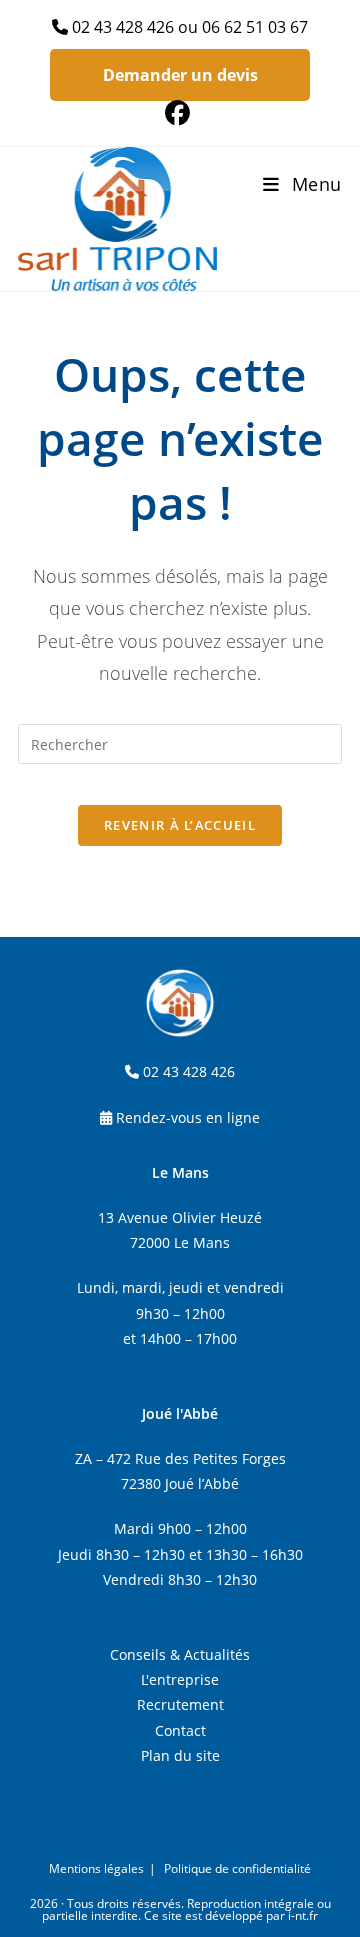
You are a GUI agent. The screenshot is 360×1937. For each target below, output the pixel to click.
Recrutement (180, 1704)
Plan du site (180, 1755)
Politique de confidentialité (237, 1868)
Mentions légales (96, 1868)
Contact (180, 1730)
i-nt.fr (303, 1915)
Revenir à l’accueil (180, 825)
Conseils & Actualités (180, 1654)
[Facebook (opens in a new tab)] (180, 113)
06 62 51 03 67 (255, 27)
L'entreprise (180, 1679)
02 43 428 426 (123, 27)
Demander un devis (180, 75)
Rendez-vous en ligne (188, 1117)
